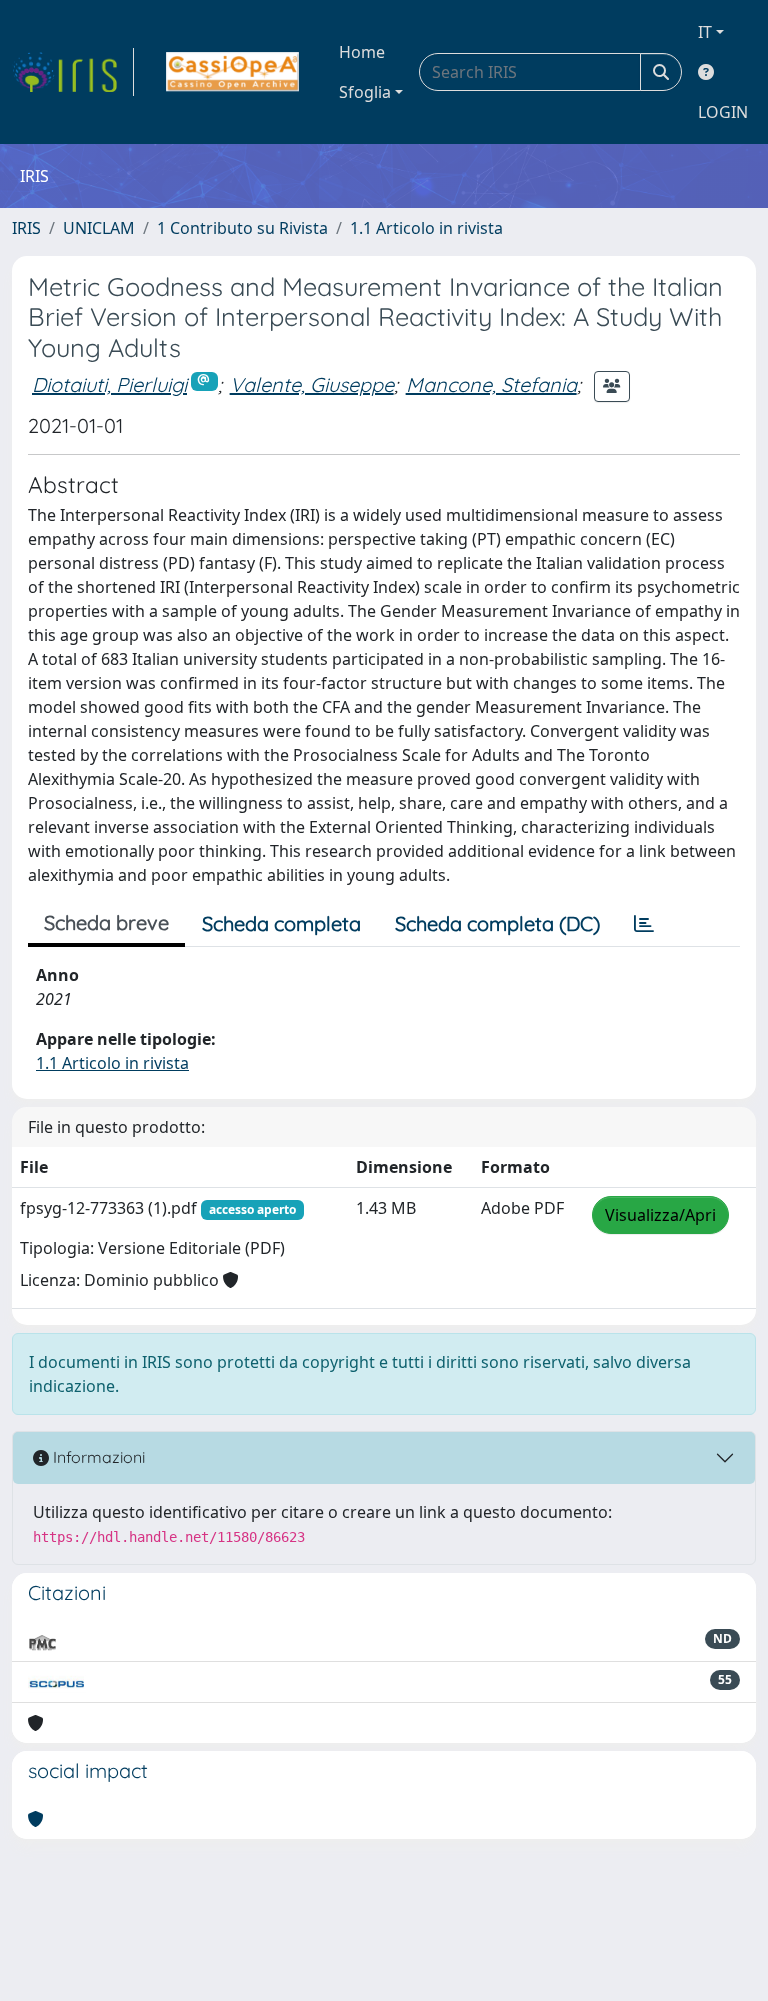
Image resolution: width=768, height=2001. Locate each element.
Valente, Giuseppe (312, 384)
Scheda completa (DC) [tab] (497, 923)
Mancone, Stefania (491, 384)
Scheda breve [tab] (106, 922)
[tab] (644, 924)
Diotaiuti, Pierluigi (109, 384)
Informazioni (97, 1457)
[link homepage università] (232, 72)
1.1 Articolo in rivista (426, 228)
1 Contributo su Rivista (242, 228)
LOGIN (723, 112)
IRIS (26, 228)
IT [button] (705, 32)
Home (362, 52)
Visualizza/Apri (660, 1215)
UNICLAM (99, 228)
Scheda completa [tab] (281, 923)
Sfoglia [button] (365, 92)
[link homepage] (73, 72)
